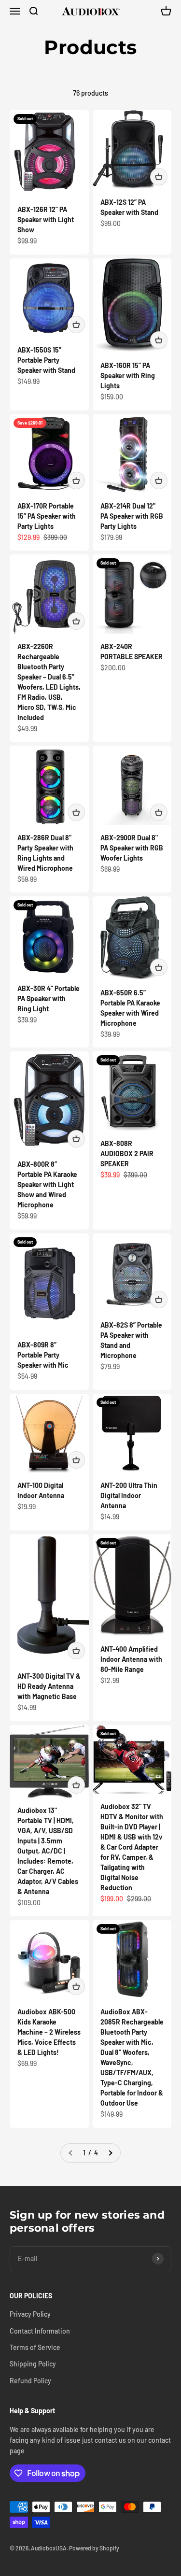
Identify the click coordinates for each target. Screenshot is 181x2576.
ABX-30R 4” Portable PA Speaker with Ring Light (49, 998)
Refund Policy (30, 2381)
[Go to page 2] (110, 2153)
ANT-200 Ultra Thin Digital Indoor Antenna (129, 1495)
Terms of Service (35, 2347)
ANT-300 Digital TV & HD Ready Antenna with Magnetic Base (49, 1686)
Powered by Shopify (94, 2548)
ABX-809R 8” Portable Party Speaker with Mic (43, 1355)
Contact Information (40, 2331)
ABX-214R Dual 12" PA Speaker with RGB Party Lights (132, 516)
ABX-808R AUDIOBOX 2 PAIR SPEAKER (127, 1154)
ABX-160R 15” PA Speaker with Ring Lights (128, 375)
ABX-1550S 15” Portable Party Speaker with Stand (46, 360)
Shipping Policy (33, 2364)
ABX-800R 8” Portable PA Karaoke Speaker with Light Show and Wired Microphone (47, 1184)
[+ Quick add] (159, 177)
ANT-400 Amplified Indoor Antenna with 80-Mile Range (131, 1659)
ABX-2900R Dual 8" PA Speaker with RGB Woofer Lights (132, 848)
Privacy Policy (30, 2314)
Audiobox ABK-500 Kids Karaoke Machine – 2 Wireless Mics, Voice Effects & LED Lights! (49, 2032)
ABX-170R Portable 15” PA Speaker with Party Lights (47, 516)
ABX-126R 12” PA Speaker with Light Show (46, 219)
